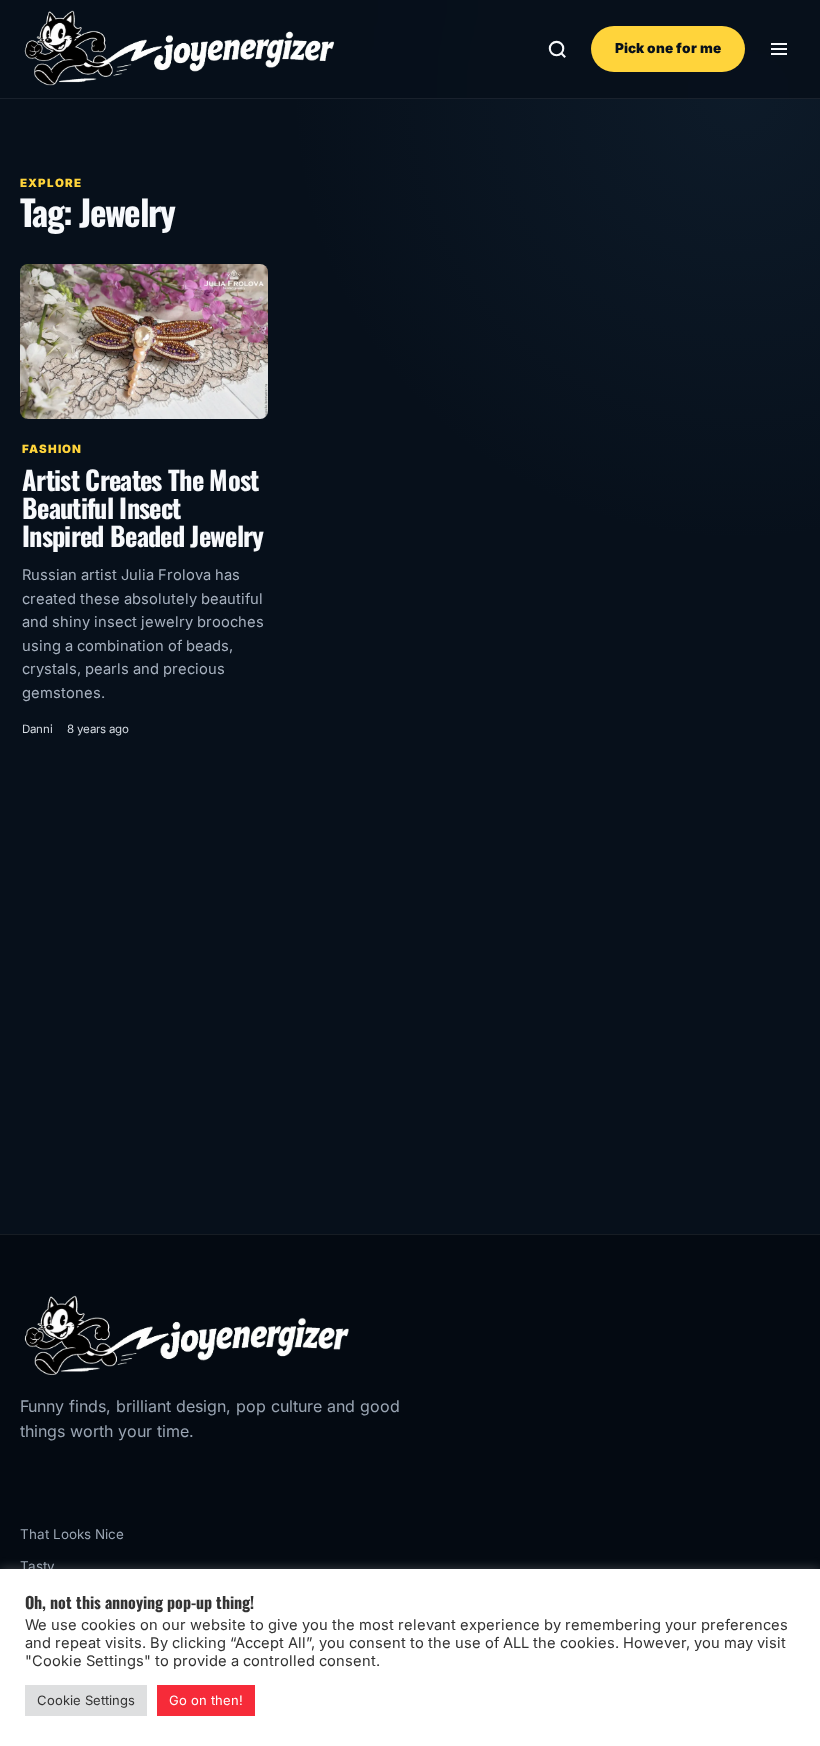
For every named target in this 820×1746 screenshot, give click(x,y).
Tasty (37, 1566)
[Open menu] (778, 49)
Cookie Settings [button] (86, 1700)
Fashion (51, 449)
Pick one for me (668, 48)
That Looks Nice (72, 1534)
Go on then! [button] (206, 1700)
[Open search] (557, 49)
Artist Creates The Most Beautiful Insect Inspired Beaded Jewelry (143, 507)
